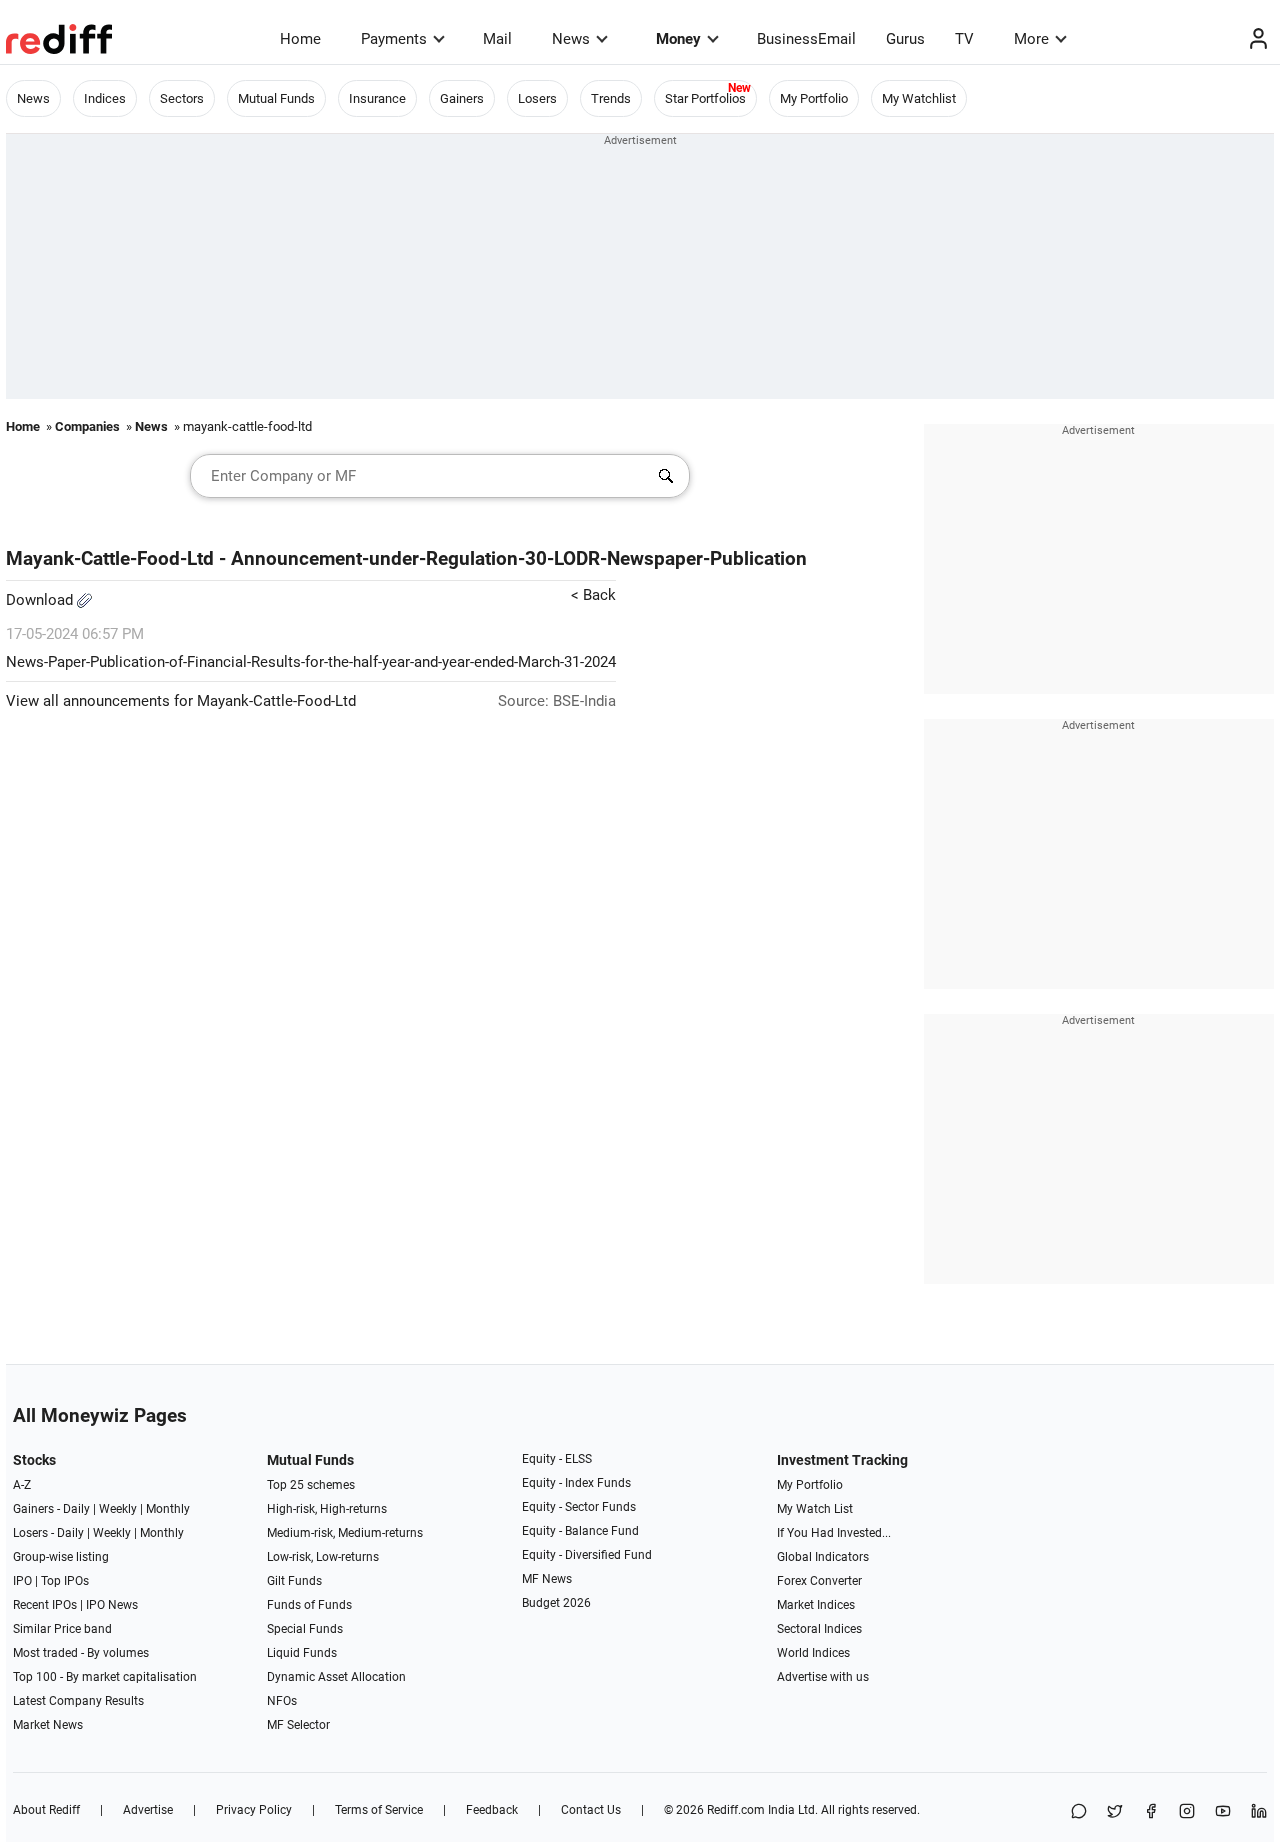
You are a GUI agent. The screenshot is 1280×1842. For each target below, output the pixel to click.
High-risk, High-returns (327, 1509)
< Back (593, 595)
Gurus (905, 39)
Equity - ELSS (557, 1459)
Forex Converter (819, 1581)
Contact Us (591, 1810)
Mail (497, 39)
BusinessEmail (806, 39)
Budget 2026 (556, 1603)
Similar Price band (62, 1629)
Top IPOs (65, 1581)
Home (300, 39)
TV (964, 39)
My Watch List (815, 1509)
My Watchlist (919, 98)
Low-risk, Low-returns (323, 1557)
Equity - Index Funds (576, 1483)
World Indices (813, 1653)
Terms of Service (379, 1810)
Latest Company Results (78, 1701)
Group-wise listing (61, 1557)
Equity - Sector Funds (579, 1507)
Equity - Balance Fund (580, 1531)
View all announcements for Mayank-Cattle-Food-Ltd (181, 701)
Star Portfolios (705, 98)
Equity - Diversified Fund (587, 1555)
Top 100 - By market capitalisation (105, 1677)
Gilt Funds (294, 1581)
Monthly (168, 1509)
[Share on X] (1115, 1812)
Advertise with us (823, 1677)
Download (41, 600)
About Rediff (46, 1810)
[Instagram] (1187, 1812)
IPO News (112, 1605)
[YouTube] (1223, 1812)
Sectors (182, 98)
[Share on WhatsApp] (1079, 1812)
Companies (87, 426)
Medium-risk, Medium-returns (345, 1533)
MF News (547, 1579)
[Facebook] (1151, 1812)
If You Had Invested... (834, 1533)
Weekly (118, 1509)
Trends (611, 98)
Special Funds (305, 1629)
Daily (76, 1509)
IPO (22, 1581)
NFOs (282, 1701)
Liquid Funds (302, 1653)
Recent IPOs (45, 1605)
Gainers (462, 98)
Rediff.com (736, 1810)
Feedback (492, 1810)
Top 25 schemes (311, 1485)
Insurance (377, 98)
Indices (105, 98)
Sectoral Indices (819, 1629)
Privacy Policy (254, 1810)
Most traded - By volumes (81, 1653)
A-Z (22, 1485)
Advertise (148, 1810)
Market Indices (816, 1605)
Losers (537, 98)
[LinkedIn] (1259, 1812)
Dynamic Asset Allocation (336, 1677)
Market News (48, 1725)
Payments (394, 39)
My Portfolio (814, 98)
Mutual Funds (276, 98)
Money (678, 39)
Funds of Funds (309, 1605)
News (571, 39)
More (1031, 39)
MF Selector (298, 1725)
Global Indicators (823, 1557)
